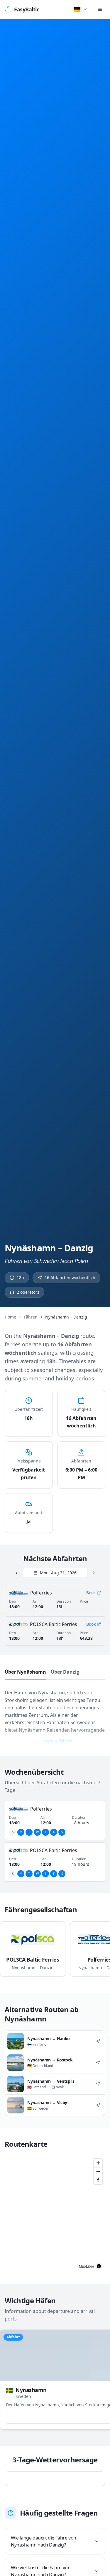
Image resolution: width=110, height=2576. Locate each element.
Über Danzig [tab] (65, 1672)
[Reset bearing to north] (98, 2180)
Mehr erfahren (58, 1741)
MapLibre (87, 2266)
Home (10, 1317)
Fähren (31, 1317)
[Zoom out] (98, 2171)
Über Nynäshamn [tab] (25, 1672)
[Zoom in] (98, 2163)
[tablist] (55, 1673)
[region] (55, 2214)
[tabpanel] (55, 1713)
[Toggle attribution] (99, 2266)
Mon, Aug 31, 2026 (58, 1573)
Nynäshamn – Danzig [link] (66, 1317)
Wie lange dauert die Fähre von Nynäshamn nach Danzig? (44, 2541)
